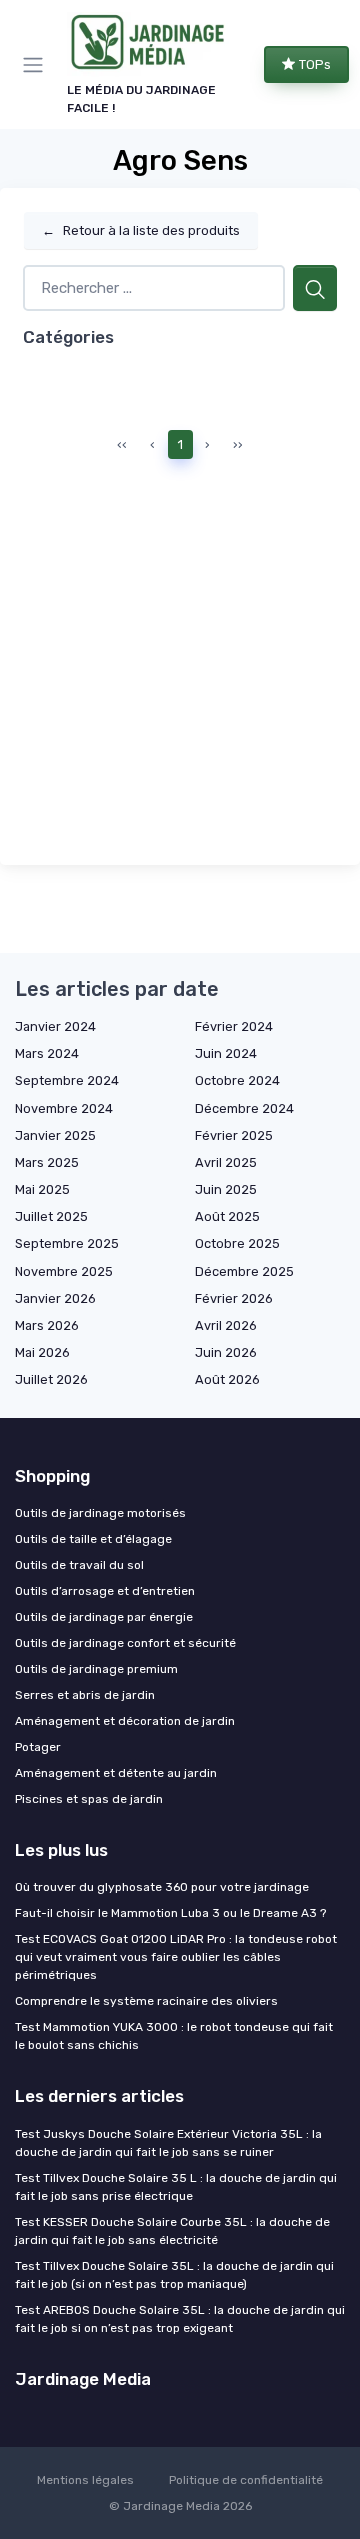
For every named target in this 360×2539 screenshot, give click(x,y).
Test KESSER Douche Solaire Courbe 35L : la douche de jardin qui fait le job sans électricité (172, 2231)
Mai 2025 (42, 1189)
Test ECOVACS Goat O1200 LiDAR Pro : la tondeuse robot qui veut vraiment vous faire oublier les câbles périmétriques (176, 1957)
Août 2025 (227, 1216)
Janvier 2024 (55, 1026)
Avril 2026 (226, 1325)
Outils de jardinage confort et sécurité (125, 1643)
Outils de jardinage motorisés (100, 1513)
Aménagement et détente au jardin (116, 1773)
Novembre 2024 (64, 1108)
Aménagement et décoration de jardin (125, 1721)
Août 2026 (227, 1379)
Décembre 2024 (244, 1108)
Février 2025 (234, 1135)
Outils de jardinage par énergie (104, 1617)
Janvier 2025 (55, 1135)
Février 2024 (234, 1026)
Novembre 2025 (64, 1271)
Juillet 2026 (51, 1379)
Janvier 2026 (55, 1298)
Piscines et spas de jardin (89, 1799)
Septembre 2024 (67, 1080)
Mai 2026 (42, 1352)
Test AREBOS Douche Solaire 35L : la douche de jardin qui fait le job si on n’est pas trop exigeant (180, 2319)
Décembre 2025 (244, 1271)
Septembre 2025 (67, 1243)
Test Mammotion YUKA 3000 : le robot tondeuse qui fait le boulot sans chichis (174, 2036)
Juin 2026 (226, 1352)
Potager (38, 1747)
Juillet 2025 (51, 1216)
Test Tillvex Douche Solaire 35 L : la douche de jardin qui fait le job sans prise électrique (176, 2187)
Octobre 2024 (237, 1080)
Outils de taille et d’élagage (93, 1539)
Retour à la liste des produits (141, 230)
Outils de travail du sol (79, 1565)
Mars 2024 (47, 1053)
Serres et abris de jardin (85, 1695)
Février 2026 (234, 1298)
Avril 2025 (226, 1162)
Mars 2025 (47, 1162)
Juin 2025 (226, 1189)
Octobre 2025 (237, 1243)
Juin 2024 (226, 1053)
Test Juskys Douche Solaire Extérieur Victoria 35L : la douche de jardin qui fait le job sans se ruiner (168, 2143)
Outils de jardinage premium (96, 1669)
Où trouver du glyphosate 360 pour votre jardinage (162, 1887)
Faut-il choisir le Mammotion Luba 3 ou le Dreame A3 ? (170, 1913)
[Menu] (37, 65)
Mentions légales (85, 2480)
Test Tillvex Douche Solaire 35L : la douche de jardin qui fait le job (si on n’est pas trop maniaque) (174, 2275)
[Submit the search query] (315, 288)
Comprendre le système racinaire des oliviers (146, 2001)
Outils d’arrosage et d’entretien (105, 1591)
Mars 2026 (47, 1325)
